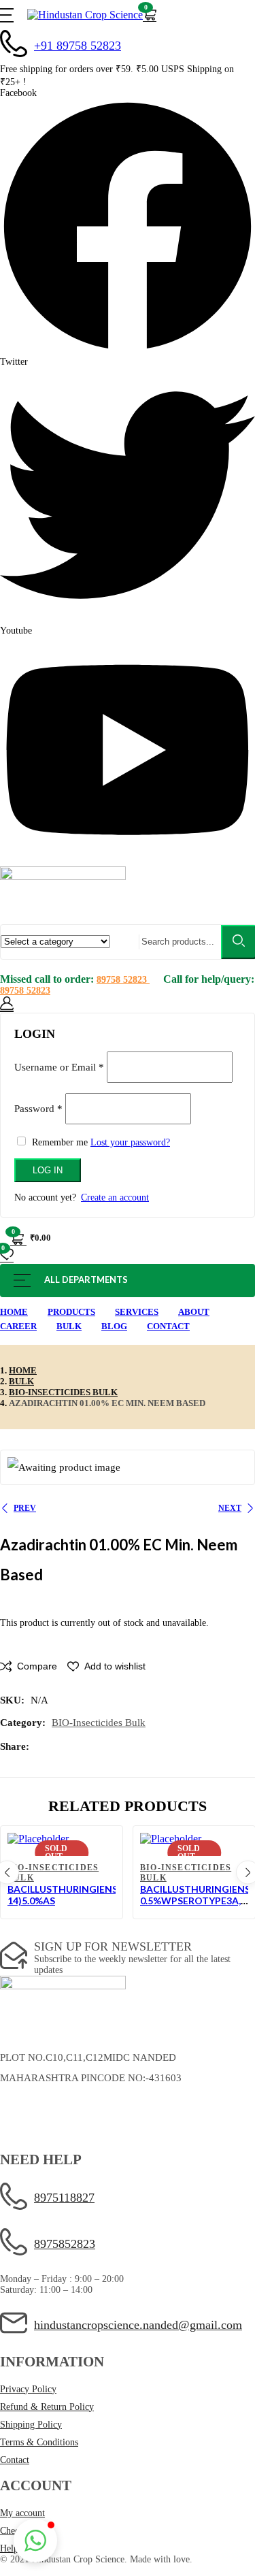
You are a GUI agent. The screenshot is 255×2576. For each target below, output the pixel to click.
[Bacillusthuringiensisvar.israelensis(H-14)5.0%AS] (62, 1839)
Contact (168, 1326)
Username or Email (59, 1066)
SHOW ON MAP (36, 2107)
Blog (114, 1326)
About (194, 1312)
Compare (37, 1666)
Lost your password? (130, 1142)
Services (137, 1312)
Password (38, 1108)
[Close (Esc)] (240, 1011)
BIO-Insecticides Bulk (63, 1392)
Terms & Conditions (39, 2442)
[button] (150, 15)
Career (18, 1326)
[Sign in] (7, 1004)
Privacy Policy (28, 2389)
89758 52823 (123, 980)
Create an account (115, 1197)
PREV (25, 1508)
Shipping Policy (31, 2425)
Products (71, 1312)
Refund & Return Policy (47, 2407)
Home (14, 1312)
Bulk (69, 1326)
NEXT (230, 1508)
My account (22, 2513)
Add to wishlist (115, 1666)
